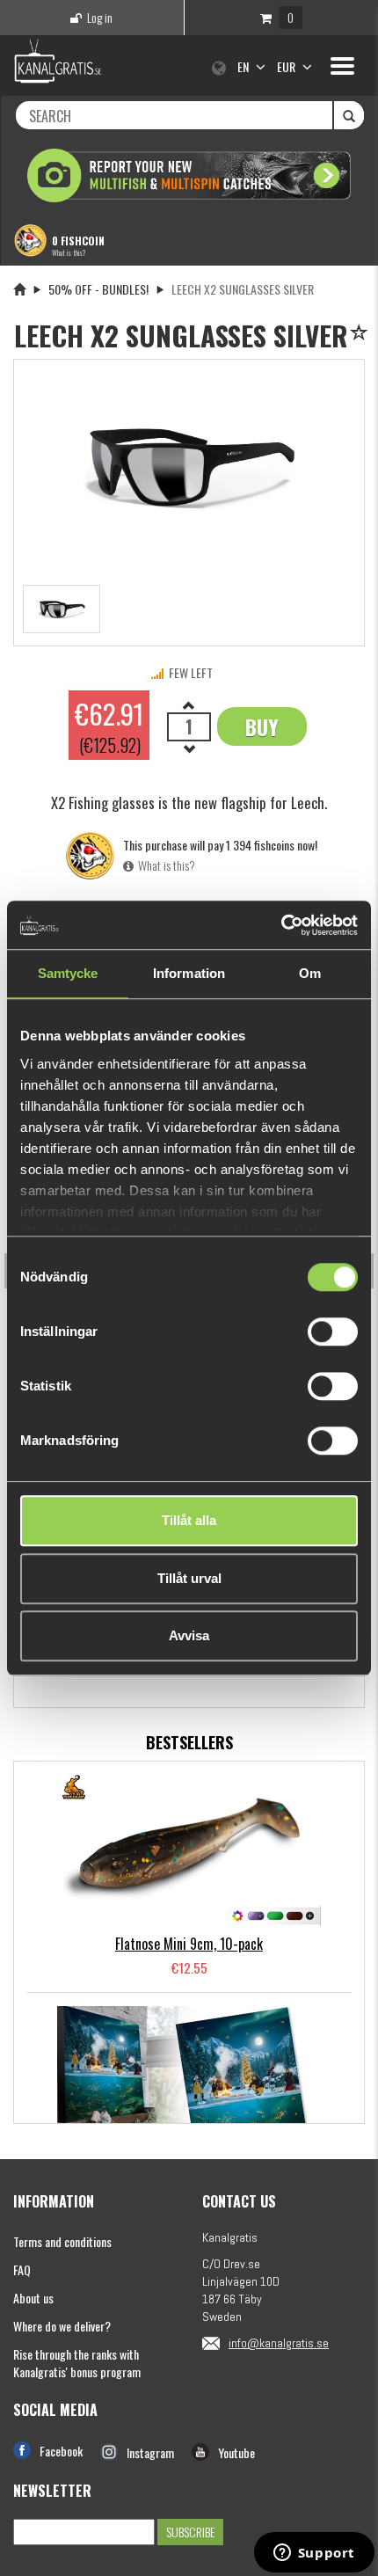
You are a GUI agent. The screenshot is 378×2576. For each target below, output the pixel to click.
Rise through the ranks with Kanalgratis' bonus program (77, 2363)
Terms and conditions (62, 2241)
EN (244, 66)
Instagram (150, 2452)
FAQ (22, 2270)
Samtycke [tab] (68, 973)
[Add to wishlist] (362, 334)
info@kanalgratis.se (279, 2343)
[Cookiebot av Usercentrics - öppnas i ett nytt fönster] (281, 925)
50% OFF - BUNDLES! (98, 289)
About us (33, 2298)
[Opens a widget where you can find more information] (314, 2554)
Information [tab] (189, 973)
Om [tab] (310, 973)
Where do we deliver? (62, 2326)
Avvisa (189, 1635)
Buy (262, 726)
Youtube (236, 2452)
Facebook (61, 2451)
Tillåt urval (189, 1578)
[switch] (333, 1332)
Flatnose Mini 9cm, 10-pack (189, 1944)
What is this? (69, 252)
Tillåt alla (189, 1520)
